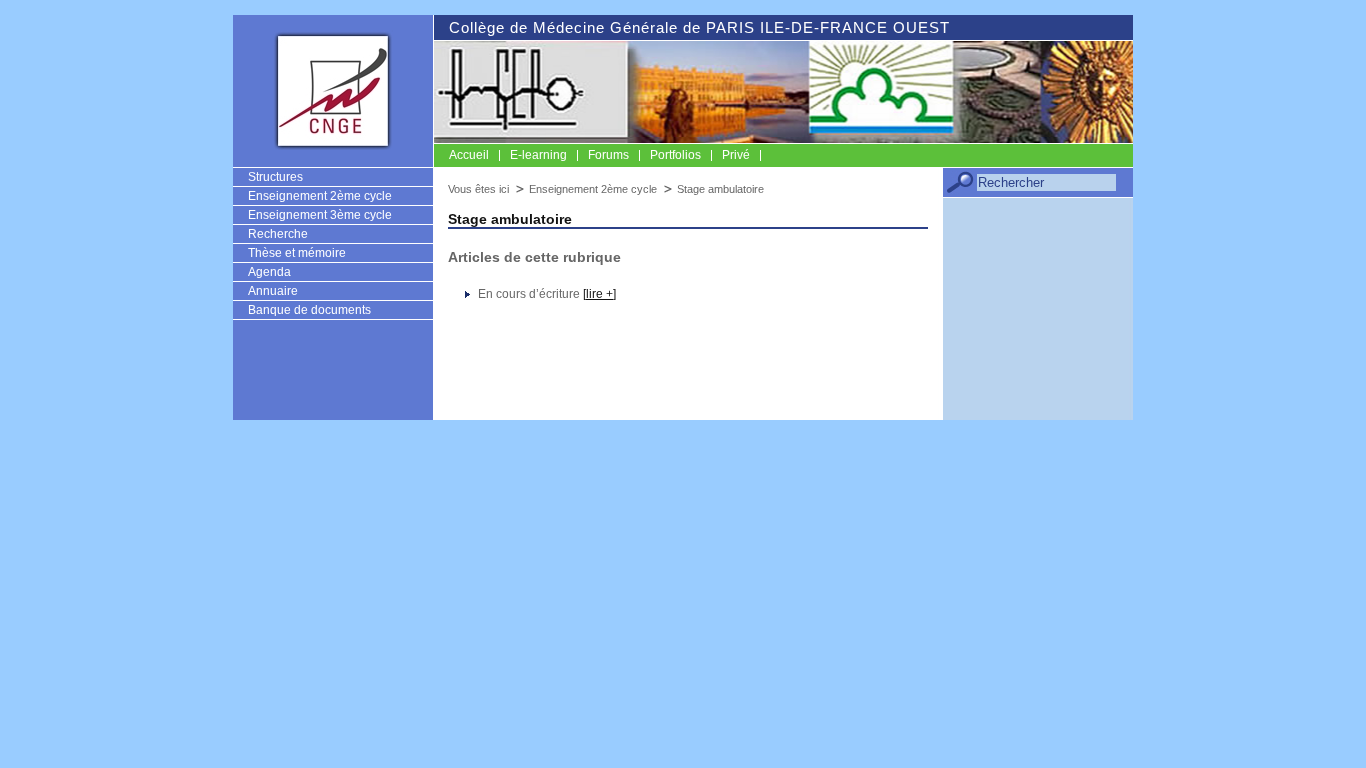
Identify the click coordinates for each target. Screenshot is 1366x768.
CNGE (333, 90)
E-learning (538, 155)
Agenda (269, 272)
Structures (275, 177)
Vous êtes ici (478, 189)
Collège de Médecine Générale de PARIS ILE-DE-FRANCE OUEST (699, 27)
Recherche (278, 234)
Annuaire (273, 291)
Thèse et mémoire (297, 253)
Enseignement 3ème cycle (320, 215)
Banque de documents (309, 310)
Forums (608, 155)
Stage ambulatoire (720, 189)
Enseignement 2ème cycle (320, 196)
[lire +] (599, 294)
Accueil (469, 155)
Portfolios (675, 155)
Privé (736, 155)
